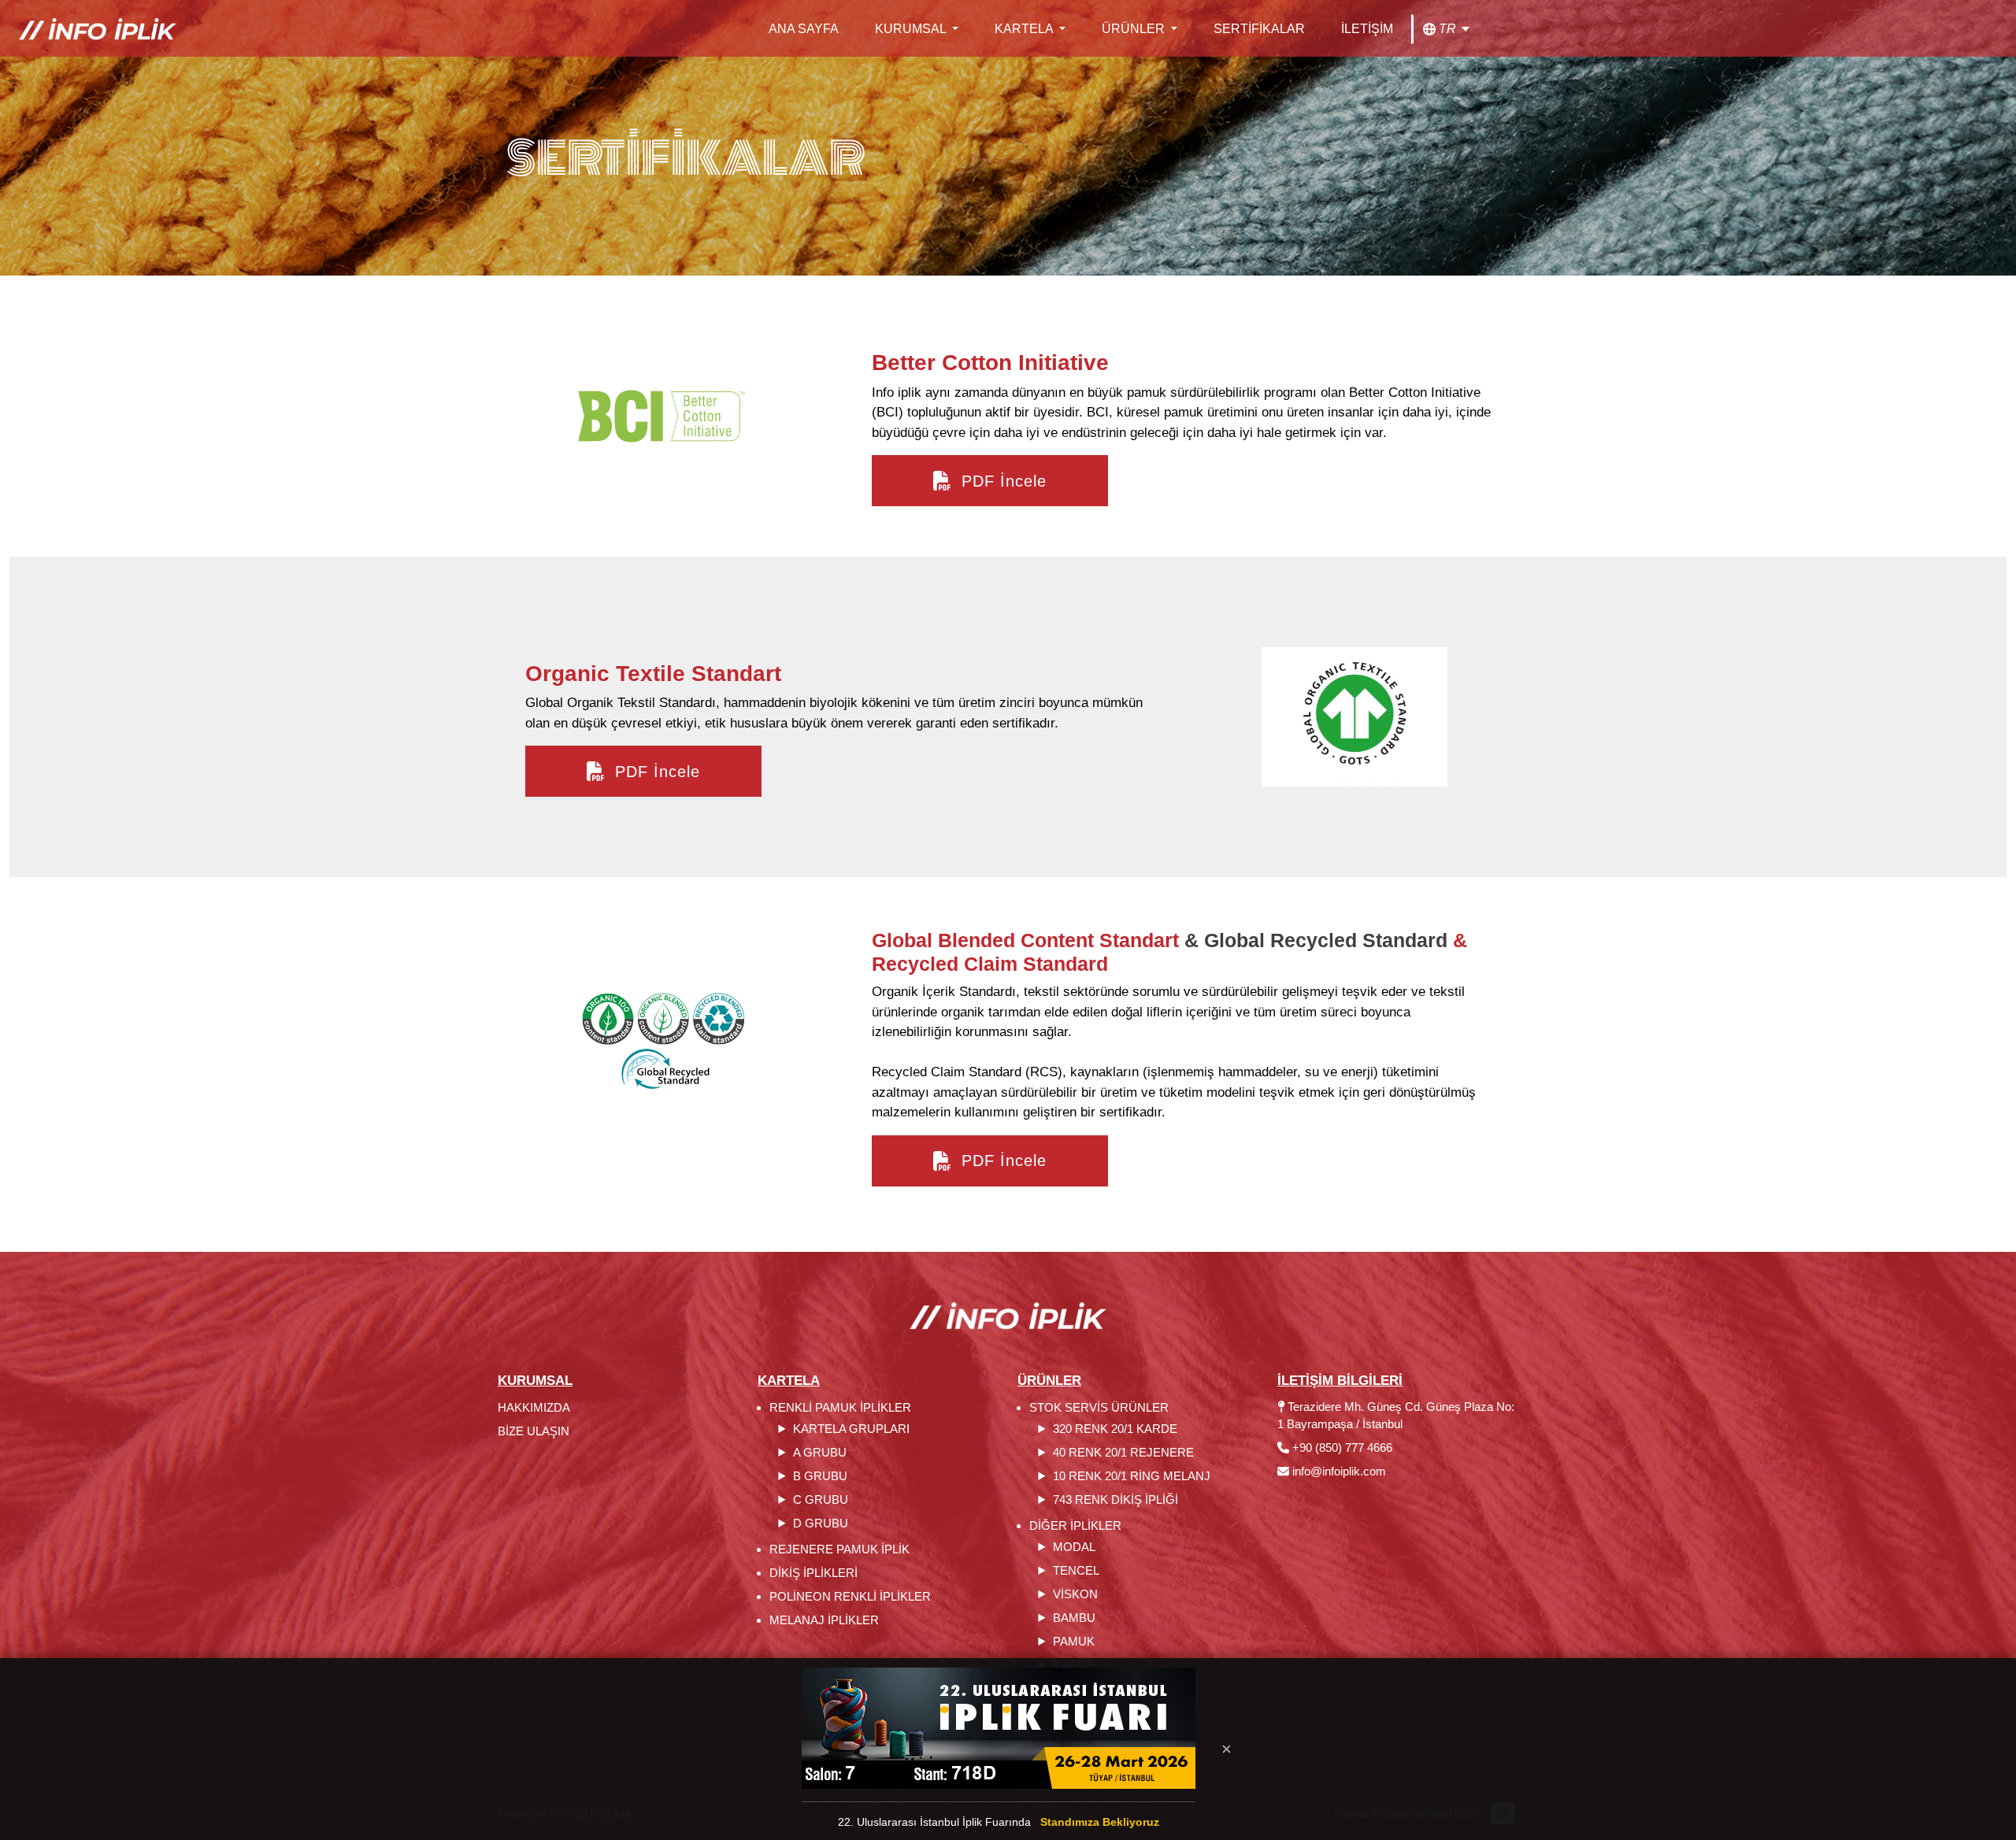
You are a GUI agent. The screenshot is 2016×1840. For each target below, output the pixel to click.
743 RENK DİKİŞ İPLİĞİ (1115, 1499)
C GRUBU (821, 1499)
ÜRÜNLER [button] (1135, 29)
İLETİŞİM (1367, 29)
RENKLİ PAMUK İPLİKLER (840, 1407)
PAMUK (1074, 1641)
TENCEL (1076, 1570)
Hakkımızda (534, 1407)
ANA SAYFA (804, 29)
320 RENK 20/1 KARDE (1115, 1429)
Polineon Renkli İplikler (850, 1596)
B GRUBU (820, 1476)
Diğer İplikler (1075, 1525)
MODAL (1074, 1547)
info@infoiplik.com (1339, 1471)
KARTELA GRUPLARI (851, 1429)
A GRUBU (820, 1452)
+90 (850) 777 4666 (1341, 1448)
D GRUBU (821, 1523)
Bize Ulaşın (534, 1431)
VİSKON (1075, 1594)
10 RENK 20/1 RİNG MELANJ (1132, 1476)
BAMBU (1074, 1618)
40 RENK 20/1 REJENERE (1123, 1452)
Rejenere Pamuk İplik (839, 1549)
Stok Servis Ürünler (1099, 1407)
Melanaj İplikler (824, 1620)
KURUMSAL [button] (912, 29)
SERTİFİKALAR (1259, 29)
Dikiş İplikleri (813, 1573)
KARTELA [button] (1025, 29)
